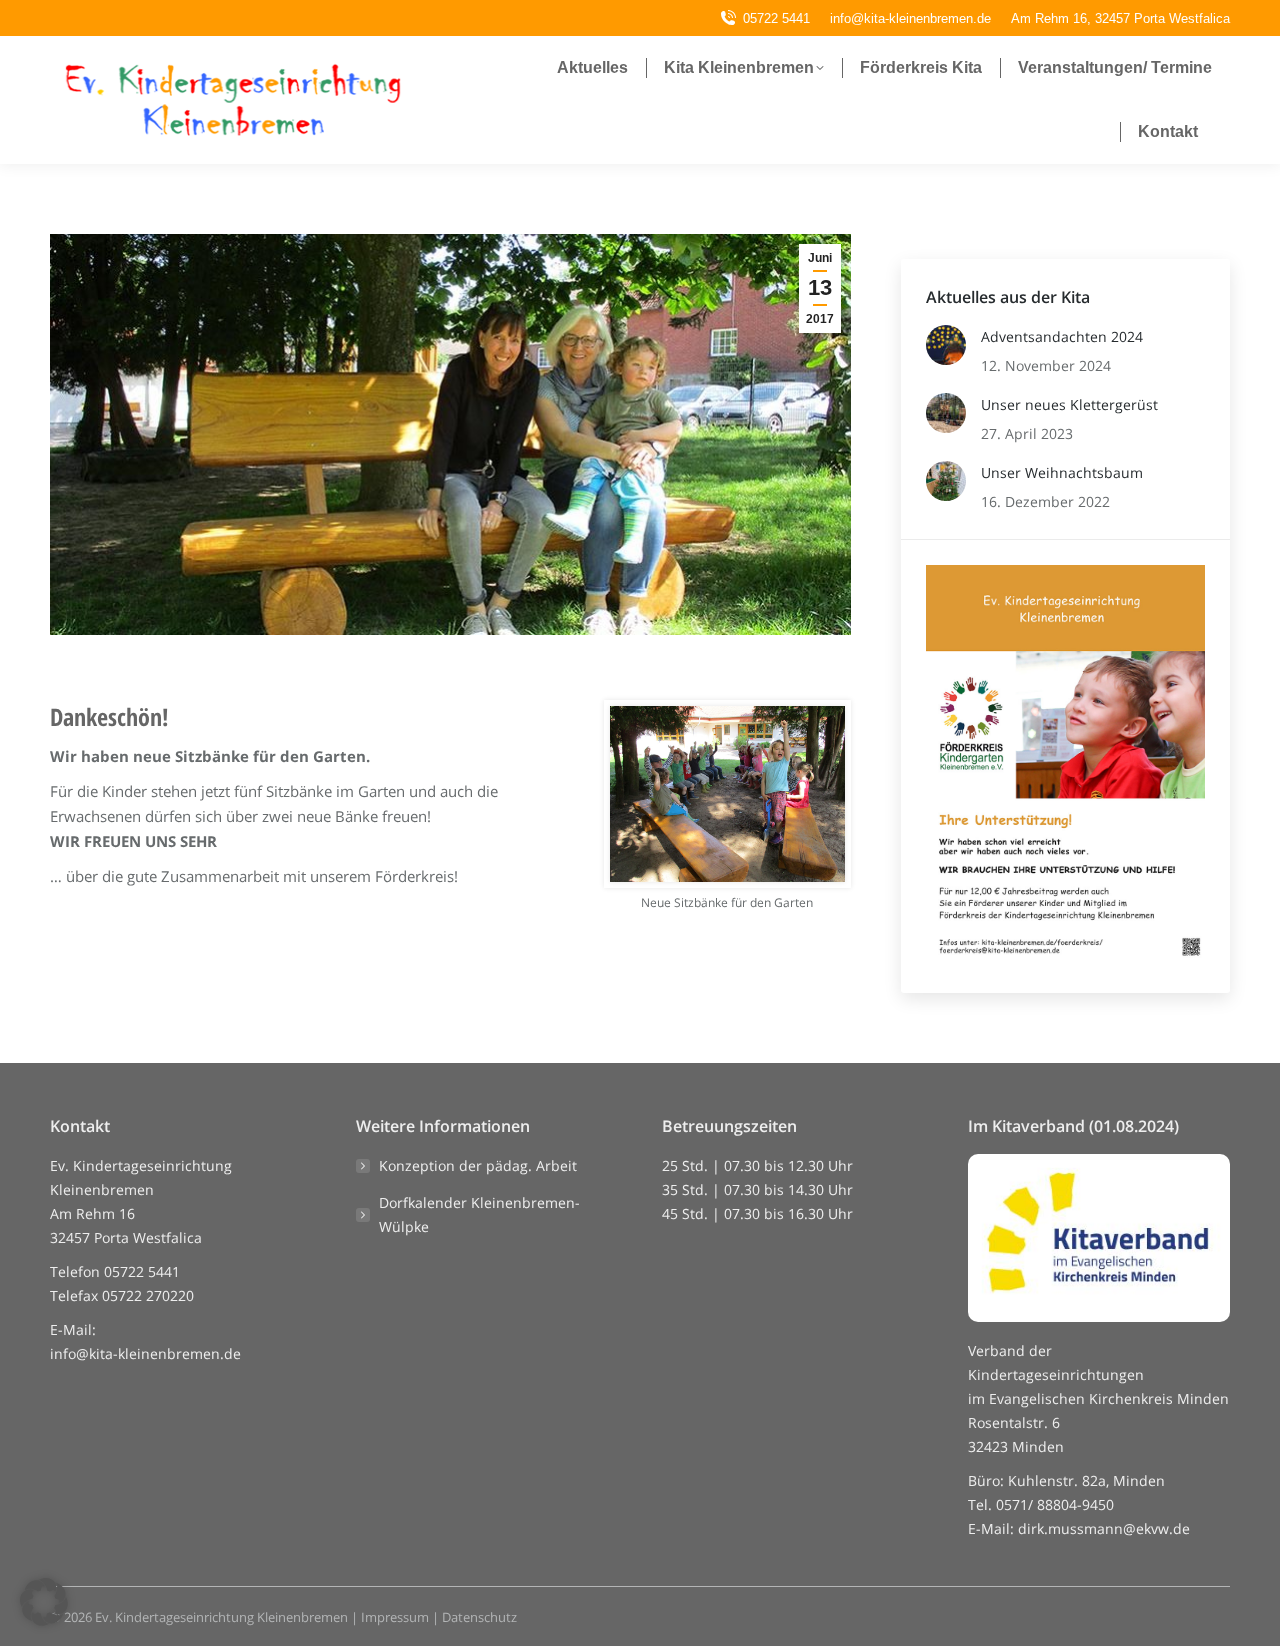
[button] (44, 1602)
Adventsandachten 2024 (1062, 336)
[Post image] (946, 345)
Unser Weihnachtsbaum (1062, 472)
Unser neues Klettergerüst (1069, 404)
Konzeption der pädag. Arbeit (478, 1165)
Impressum (395, 1617)
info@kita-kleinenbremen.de (145, 1353)
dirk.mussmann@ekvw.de (1104, 1528)
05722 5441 (776, 18)
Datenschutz (479, 1617)
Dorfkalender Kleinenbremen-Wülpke (479, 1214)
